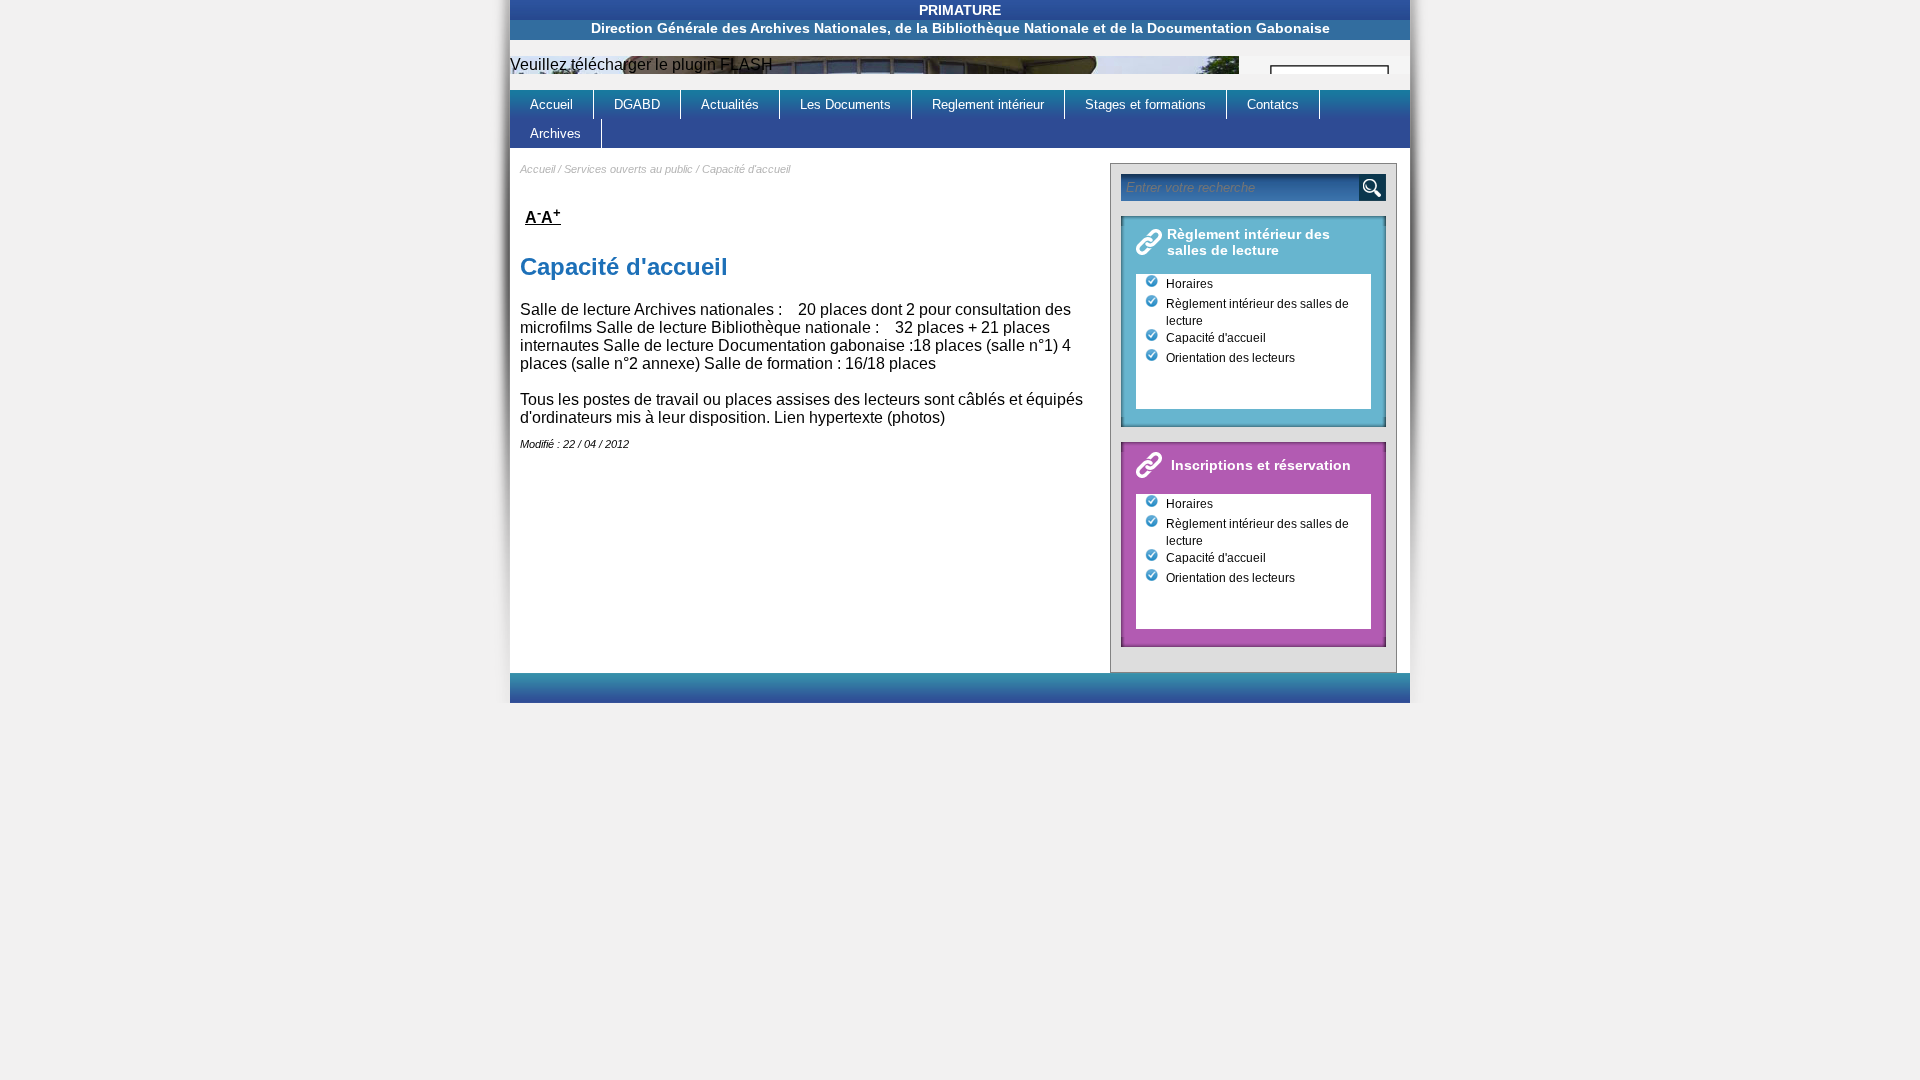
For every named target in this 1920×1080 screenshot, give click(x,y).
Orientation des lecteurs (1230, 358)
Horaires (1189, 284)
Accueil (537, 169)
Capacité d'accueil (746, 169)
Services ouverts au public (628, 169)
